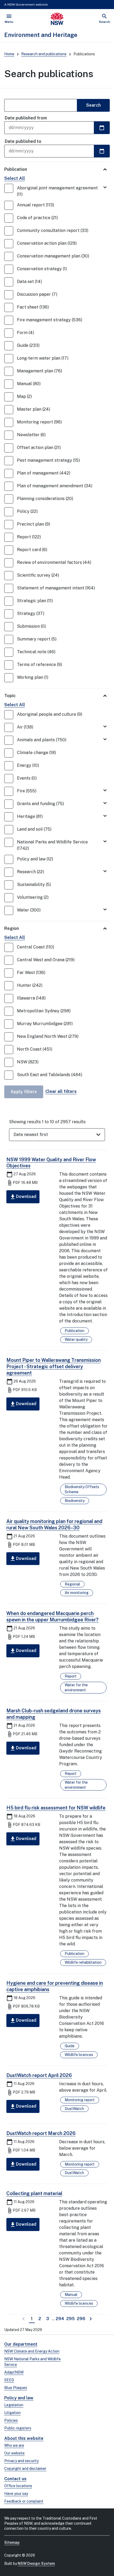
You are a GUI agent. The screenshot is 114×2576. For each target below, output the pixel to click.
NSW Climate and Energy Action (32, 2351)
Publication (16, 169)
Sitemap (12, 2542)
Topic (10, 696)
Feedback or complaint (24, 2501)
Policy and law (19, 2398)
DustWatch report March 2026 (41, 2133)
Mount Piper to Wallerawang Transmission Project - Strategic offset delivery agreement (54, 1366)
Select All (15, 178)
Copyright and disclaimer (25, 2469)
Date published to (23, 141)
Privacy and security (21, 2461)
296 (82, 2319)
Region (12, 928)
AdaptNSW (14, 2372)
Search (93, 105)
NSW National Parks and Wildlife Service (32, 2362)
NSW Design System (36, 2563)
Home (9, 54)
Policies (11, 2420)
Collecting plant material (34, 2193)
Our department (21, 2344)
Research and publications (44, 54)
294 (60, 2319)
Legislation (14, 2405)
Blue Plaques (16, 2388)
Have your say (16, 2494)
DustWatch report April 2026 (39, 2075)
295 (71, 2319)
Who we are (14, 2445)
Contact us (15, 2479)
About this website (24, 2438)
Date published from (26, 118)
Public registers (18, 2428)
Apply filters (24, 1092)
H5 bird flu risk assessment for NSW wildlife (56, 1808)
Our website (14, 2453)
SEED (9, 2380)
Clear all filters (61, 1091)
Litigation (12, 2413)
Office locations (18, 2486)
